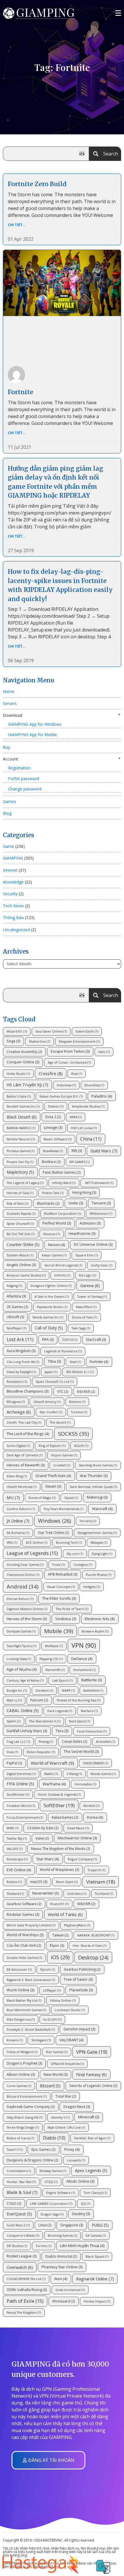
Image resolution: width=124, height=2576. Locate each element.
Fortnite (20, 392)
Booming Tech (69, 1543)
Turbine (79, 1412)
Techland (104, 1894)
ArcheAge (19, 1412)
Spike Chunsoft (20, 1224)
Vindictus (66, 1619)
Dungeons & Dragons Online (32, 2160)
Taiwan (60, 1935)
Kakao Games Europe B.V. (61, 1096)
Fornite (44, 2246)
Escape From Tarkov (70, 1051)
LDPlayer (52, 1990)
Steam (53, 1486)
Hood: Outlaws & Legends (59, 1795)
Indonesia (66, 1085)
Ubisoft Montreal (22, 1487)
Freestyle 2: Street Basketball (31, 2030)
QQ (86, 2204)
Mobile (59, 1631)
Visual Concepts (61, 1587)
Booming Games (62, 2236)
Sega (13, 1041)
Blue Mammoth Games (26, 2010)
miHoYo (62, 1275)
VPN (84, 1645)
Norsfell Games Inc (23, 1106)
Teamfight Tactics (21, 1646)
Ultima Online (63, 2001)
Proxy (72, 2149)
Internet (10, 870)
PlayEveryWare (77, 1925)
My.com (75, 1554)
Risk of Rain (17, 1204)
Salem (14, 1721)
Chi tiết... (17, 225)
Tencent (101, 1203)
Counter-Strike (23, 1244)
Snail (75, 1362)
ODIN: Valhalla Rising (27, 2290)
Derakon (44, 1691)
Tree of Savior (78, 1979)
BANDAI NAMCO (21, 1128)
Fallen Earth (87, 1031)
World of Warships (25, 1935)
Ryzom (48, 1969)
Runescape (17, 1859)
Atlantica (16, 1296)
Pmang (46, 1742)
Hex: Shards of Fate (90, 1946)
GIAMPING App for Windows (35, 724)
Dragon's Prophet (24, 2063)
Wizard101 (17, 1031)
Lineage (53, 1128)
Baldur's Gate (19, 1096)
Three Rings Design (23, 2128)
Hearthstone (82, 1234)
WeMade (54, 1646)
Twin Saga (81, 1328)
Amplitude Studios (88, 1106)
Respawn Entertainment (79, 1041)
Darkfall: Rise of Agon (92, 2138)
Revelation (17, 1382)
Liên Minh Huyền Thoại (82, 2246)
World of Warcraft (52, 1763)
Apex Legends (91, 2170)
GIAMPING (13, 858)
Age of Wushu (22, 1669)
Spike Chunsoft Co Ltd (55, 1382)
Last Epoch (62, 1680)
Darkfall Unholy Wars (27, 1731)
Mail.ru (14, 1700)
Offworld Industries (67, 2064)
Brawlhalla (53, 1151)
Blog (7, 813)
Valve (42, 1838)
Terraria (88, 1521)
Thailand (15, 1894)
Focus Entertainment (25, 1818)
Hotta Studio (18, 1074)
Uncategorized (16, 930)
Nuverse (52, 1234)
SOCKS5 (73, 1434)
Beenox (77, 1402)
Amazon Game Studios (26, 1275)
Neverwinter (45, 1893)
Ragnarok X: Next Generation (31, 1980)
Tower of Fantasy (92, 1297)
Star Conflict (51, 1412)
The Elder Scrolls (59, 1598)
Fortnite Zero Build (37, 184)
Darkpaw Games (21, 1631)
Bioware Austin (95, 1631)
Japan (51, 1372)
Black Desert (22, 1117)
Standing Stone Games (98, 1465)
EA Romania (18, 1533)
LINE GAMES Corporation (51, 2204)
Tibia (54, 1361)
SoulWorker (18, 1795)
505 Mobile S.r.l (80, 1372)
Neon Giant (67, 1882)
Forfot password (24, 778)
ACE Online (37, 1543)
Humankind (84, 1670)
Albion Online (21, 2075)
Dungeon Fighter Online (51, 1286)
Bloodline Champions (28, 1391)
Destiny (81, 2214)
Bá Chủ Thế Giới (21, 1234)
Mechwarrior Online (77, 1838)
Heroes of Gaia (20, 1193)
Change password (25, 789)
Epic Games (44, 2149)
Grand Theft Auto (53, 1476)
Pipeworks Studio (52, 1307)
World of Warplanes (59, 1870)
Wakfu (51, 1774)
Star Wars (48, 1859)
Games (10, 801)
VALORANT (72, 2040)
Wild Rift (86, 1904)
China (91, 1139)
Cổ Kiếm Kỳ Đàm (43, 1828)
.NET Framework (99, 1183)
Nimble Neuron (21, 1139)
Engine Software (61, 2193)
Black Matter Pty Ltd (24, 2001)
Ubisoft (15, 1317)
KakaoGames (65, 1817)
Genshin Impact (79, 2029)
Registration (19, 768)
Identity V (60, 2117)
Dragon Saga (52, 2214)
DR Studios (17, 2246)
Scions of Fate (84, 1317)
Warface (89, 1711)
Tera (62, 1731)
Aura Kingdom (21, 1351)
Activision (90, 1223)
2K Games (17, 1307)
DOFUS (70, 1340)
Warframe (54, 1784)
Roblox (14, 1882)
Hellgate (92, 1587)
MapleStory (20, 1172)
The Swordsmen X (45, 1721)
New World (56, 2075)
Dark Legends (60, 1711)
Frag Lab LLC (18, 1742)
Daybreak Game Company (31, 2107)
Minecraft (89, 2117)
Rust (77, 1074)
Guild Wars (104, 1151)
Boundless (94, 1085)
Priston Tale (53, 1193)
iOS (60, 1957)
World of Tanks (65, 1914)
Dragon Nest (77, 2107)
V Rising (74, 1774)
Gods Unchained (70, 2290)
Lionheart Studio (70, 2010)
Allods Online (80, 2181)
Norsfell (91, 1806)
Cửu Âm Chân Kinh (24, 1945)
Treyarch (96, 1870)
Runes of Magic (42, 1498)
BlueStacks (48, 1203)
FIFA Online (20, 1784)
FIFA (48, 1340)
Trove (59, 1565)
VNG (12, 1543)
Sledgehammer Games (97, 1533)
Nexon (57, 1245)
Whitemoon (101, 1214)
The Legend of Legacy (25, 1183)
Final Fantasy (91, 2075)
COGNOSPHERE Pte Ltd (26, 2279)
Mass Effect (86, 1307)
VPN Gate (92, 2052)
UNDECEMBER (95, 1763)
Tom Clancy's (95, 2193)
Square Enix (87, 1255)
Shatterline (40, 1041)
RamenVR (55, 1670)
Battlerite (92, 1680)
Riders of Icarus (20, 2138)
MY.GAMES (80, 1162)
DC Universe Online (93, 1244)
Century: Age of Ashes (25, 1680)
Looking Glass (19, 1659)
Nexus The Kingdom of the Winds (61, 1849)
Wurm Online (20, 1990)
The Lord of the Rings (28, 1434)
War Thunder (94, 1476)
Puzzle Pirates (99, 1575)
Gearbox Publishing (82, 1969)
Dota (12, 1752)
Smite (76, 1203)
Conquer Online (23, 1062)
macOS (39, 1882)
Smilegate (41, 2040)
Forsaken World (21, 1806)
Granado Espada (21, 1214)
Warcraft (102, 1509)
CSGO (14, 2203)
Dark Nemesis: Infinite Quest (93, 1487)
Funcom (39, 1700)
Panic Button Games (62, 1172)
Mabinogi (97, 1497)
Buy (6, 747)
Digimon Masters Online (27, 1609)
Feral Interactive (92, 1731)
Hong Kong (84, 1192)
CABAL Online (23, 1710)
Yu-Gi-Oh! (52, 2019)
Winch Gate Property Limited (31, 1925)
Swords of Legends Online (93, 2086)
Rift (77, 1151)
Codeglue (83, 1565)
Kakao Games (54, 1255)
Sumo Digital (18, 1446)
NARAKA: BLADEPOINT (96, 1935)
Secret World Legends (63, 1265)
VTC (63, 1391)
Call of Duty (49, 1328)
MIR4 (76, 1117)
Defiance (82, 1659)
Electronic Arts (100, 1619)
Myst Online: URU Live (66, 2128)
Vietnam (101, 1882)
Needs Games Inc (48, 1317)
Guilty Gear (102, 1265)
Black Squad (97, 2257)
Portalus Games (20, 1151)
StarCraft (96, 1340)
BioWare (51, 1162)
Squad (71, 1498)
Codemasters (19, 2171)
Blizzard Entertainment (27, 2096)
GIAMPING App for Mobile (33, 735)
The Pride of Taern (72, 1609)
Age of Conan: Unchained (69, 1062)
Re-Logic (88, 1275)
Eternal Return (20, 1599)
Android (22, 1586)
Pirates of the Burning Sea (79, 1700)
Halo (104, 1052)
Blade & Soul (22, 2192)
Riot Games (57, 2052)
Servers (10, 703)
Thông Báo (13, 918)
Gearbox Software (24, 1904)
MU (13, 1497)
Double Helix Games (24, 1958)
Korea (95, 1817)
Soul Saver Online (51, 1031)
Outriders (77, 1894)
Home (9, 691)
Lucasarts (76, 2160)
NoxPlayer (16, 1328)
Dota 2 (53, 1117)
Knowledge (13, 882)
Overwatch (20, 2267)
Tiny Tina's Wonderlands (63, 1509)
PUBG (100, 2225)
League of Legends (32, 1553)
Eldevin (56, 1106)
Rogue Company (82, 1859)
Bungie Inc (17, 1691)
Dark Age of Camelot (25, 1455)
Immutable (85, 1784)
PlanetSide (81, 1990)
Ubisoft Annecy (47, 1402)
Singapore (72, 2225)
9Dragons (16, 1402)
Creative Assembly (24, 1052)
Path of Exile (25, 2301)
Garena (90, 1286)
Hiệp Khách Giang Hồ (25, 2117)
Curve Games (19, 2086)
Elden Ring (17, 1476)
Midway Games (53, 2171)
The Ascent (60, 1422)
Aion (61, 2279)
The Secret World (81, 1752)
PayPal (14, 1763)
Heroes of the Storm (27, 1619)
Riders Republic (41, 1752)
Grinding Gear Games (25, 1565)
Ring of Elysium (52, 1446)
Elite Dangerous (21, 2019)
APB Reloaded (63, 1574)
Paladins (102, 1096)
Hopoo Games (64, 1455)
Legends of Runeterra (63, 1351)
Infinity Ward (64, 1183)
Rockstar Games (23, 1914)
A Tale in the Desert (52, 1297)
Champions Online (23, 1575)
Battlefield (93, 1691)
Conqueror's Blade (23, 2236)
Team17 (15, 2150)
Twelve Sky (17, 1838)
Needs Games (103, 1774)
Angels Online (21, 1265)
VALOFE (15, 1849)
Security (10, 894)
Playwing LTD (51, 1659)
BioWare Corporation (63, 1214)
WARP (68, 1691)
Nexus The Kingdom (24, 2313)
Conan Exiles (75, 1741)
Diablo (54, 2138)
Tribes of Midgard (22, 2052)
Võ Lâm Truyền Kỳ (27, 1085)
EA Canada (96, 2236)
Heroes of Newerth (26, 1465)
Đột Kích (86, 1391)
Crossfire (51, 1073)
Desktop (93, 1957)
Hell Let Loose (84, 1128)
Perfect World (57, 1223)
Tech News (13, 906)
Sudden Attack (20, 1255)
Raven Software (58, 1139)
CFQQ (51, 2182)
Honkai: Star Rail (21, 2182)
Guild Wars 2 (18, 2225)
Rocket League (22, 2256)
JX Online (18, 1521)
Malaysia (99, 1543)
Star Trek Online (53, 1532)
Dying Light (102, 1554)
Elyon (57, 1946)
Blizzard (50, 2086)
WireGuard (64, 2301)
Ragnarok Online (95, 2279)
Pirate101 (59, 1904)
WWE (13, 1828)
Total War (66, 2096)
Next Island (79, 1721)
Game (9, 846)
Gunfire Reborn (21, 1509)
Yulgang (14, 1286)
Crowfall (62, 1465)
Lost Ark (20, 1339)
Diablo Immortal (61, 2256)
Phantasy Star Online (62, 2267)
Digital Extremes (21, 1774)
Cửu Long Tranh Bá (23, 1362)
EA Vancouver (19, 1969)
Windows (55, 1521)
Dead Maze (78, 1828)
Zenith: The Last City (24, 1422)
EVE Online (19, 1870)
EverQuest (19, 2214)
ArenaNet (106, 1742)
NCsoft (81, 1446)
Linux (45, 2225)
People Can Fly (20, 1162)
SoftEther (59, 1805)
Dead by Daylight (21, 1372)
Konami (15, 2040)
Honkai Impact (97, 2301)
